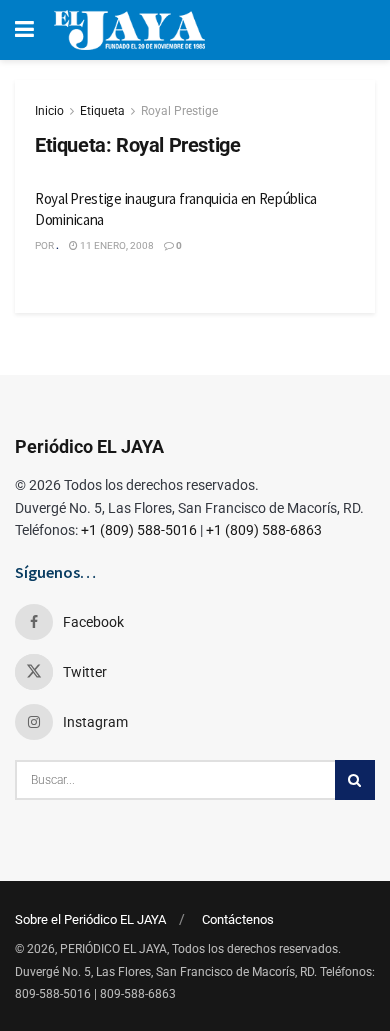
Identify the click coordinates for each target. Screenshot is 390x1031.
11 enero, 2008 (116, 245)
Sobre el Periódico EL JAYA (90, 919)
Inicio (49, 111)
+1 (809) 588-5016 (139, 530)
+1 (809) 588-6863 (264, 530)
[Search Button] (355, 780)
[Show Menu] (24, 30)
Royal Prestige (179, 111)
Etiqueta (102, 111)
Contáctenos (238, 919)
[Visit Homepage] (129, 30)
